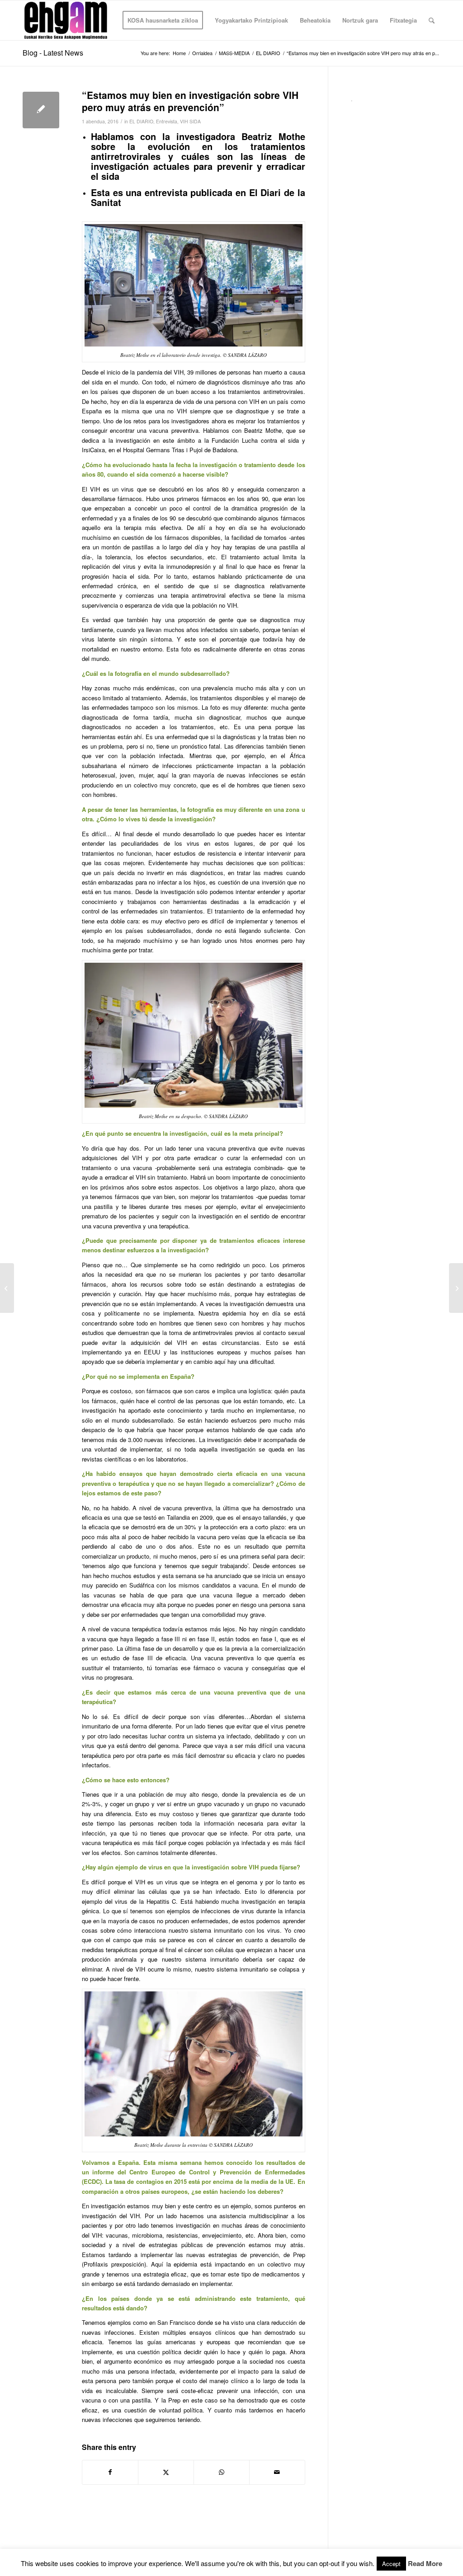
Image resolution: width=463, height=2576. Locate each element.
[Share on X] (166, 2472)
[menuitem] (163, 20)
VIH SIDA (190, 121)
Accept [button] (391, 2564)
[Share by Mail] (277, 2472)
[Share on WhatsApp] (222, 2472)
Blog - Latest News (53, 53)
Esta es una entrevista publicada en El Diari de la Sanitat (198, 197)
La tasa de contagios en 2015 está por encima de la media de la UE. (200, 2181)
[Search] (432, 20)
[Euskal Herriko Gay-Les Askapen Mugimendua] (66, 20)
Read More (425, 2564)
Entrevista (167, 121)
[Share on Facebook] (110, 2472)
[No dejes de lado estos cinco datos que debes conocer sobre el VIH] (7, 1288)
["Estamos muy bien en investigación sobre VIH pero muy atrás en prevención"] (41, 110)
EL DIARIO (141, 121)
